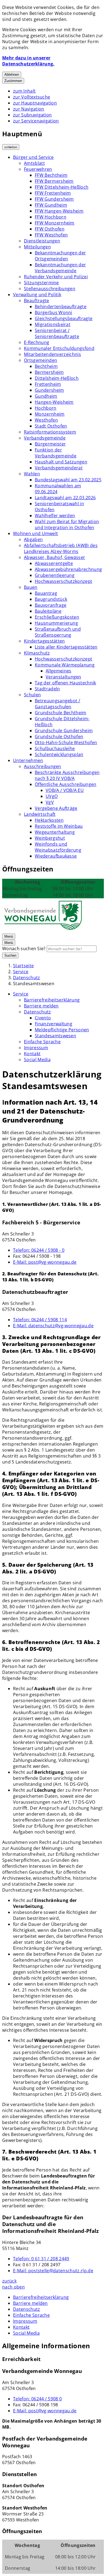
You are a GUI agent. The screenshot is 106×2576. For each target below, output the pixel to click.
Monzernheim (50, 414)
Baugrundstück (51, 599)
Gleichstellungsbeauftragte (64, 318)
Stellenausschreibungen (50, 289)
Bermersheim (49, 372)
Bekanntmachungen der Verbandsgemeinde (60, 268)
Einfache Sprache (42, 1042)
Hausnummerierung (56, 623)
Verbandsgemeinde (45, 438)
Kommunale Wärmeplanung (65, 665)
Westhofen (46, 420)
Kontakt (32, 1054)
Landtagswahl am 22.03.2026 (65, 498)
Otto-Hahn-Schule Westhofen (66, 742)
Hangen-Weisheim (54, 402)
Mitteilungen (37, 247)
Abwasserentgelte (54, 563)
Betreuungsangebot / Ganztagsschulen (57, 704)
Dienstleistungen (42, 241)
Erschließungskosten (57, 617)
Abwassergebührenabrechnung (68, 569)
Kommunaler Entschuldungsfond (59, 348)
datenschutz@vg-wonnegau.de (53, 1326)
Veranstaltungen (63, 677)
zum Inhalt (24, 91)
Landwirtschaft (40, 814)
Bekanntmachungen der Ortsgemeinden (60, 256)
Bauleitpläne (48, 611)
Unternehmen (28, 760)
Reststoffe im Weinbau (59, 826)
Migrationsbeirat (53, 324)
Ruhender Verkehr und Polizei (56, 277)
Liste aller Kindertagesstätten (66, 647)
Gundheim (46, 396)
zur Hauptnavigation (35, 103)
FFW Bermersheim (54, 181)
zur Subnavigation (32, 115)
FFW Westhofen (51, 235)
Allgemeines (59, 671)
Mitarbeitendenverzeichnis (52, 354)
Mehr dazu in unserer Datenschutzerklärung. (28, 61)
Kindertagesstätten (44, 641)
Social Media (37, 1060)
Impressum (36, 1048)
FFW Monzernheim (55, 223)
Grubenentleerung (55, 575)
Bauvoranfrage (51, 605)
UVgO (52, 796)
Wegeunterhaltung (55, 832)
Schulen (32, 695)
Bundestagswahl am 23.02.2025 (68, 480)
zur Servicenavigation (36, 121)
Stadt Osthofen (51, 426)
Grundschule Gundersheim (64, 731)
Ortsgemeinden (40, 360)
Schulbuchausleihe (55, 748)
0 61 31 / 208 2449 (41, 2259)
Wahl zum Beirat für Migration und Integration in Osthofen (67, 524)
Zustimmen (13, 81)
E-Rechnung (37, 342)
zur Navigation (29, 109)
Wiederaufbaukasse (56, 856)
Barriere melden (41, 1006)
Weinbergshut (50, 838)
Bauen (31, 587)
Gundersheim (49, 390)
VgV (50, 802)
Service (21, 972)
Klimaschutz (37, 653)
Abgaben (33, 539)
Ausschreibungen (43, 766)
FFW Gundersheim (54, 199)
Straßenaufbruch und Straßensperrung (58, 632)
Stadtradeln (47, 689)
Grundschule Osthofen (59, 737)
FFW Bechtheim (51, 175)
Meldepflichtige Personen (62, 1030)
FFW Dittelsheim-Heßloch (62, 187)
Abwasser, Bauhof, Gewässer (54, 557)
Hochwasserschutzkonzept (63, 581)
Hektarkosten (49, 820)
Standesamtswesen (34, 984)
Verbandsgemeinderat (59, 468)
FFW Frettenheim (53, 193)
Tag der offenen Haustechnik (66, 683)
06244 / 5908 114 (40, 1320)
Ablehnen (12, 75)
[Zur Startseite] (43, 930)
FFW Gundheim (51, 205)
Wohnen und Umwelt (35, 533)
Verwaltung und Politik (37, 295)
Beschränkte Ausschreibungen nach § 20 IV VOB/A (67, 775)
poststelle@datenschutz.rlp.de (53, 2271)
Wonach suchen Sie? (24, 949)
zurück (9, 2281)
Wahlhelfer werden (55, 516)
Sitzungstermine (41, 283)
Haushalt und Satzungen (61, 462)
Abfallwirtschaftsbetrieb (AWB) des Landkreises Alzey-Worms (61, 548)
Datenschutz (27, 978)
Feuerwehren (38, 169)
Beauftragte (37, 301)
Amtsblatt (34, 163)
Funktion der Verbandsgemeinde (56, 453)
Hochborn (46, 408)
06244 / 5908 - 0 (39, 1250)
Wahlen (32, 474)
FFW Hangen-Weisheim (59, 211)
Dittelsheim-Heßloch (57, 378)
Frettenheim (48, 384)
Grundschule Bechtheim (61, 713)
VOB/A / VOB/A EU (65, 790)
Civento (43, 1018)
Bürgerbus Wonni (54, 312)
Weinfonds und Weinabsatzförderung (58, 847)
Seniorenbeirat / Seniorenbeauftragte (57, 333)
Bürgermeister (50, 444)
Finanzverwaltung (54, 1024)
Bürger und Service (33, 157)
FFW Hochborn (51, 217)
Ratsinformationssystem (50, 432)
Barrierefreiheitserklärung (52, 1000)
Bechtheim (46, 366)
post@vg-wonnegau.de (45, 1262)
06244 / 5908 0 (37, 2399)
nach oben (13, 2287)
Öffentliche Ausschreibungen (66, 784)
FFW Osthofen (50, 229)
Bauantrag (46, 593)
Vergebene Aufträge (56, 808)
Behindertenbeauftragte (61, 306)
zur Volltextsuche (32, 97)
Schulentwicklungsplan (59, 754)
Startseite (23, 966)
